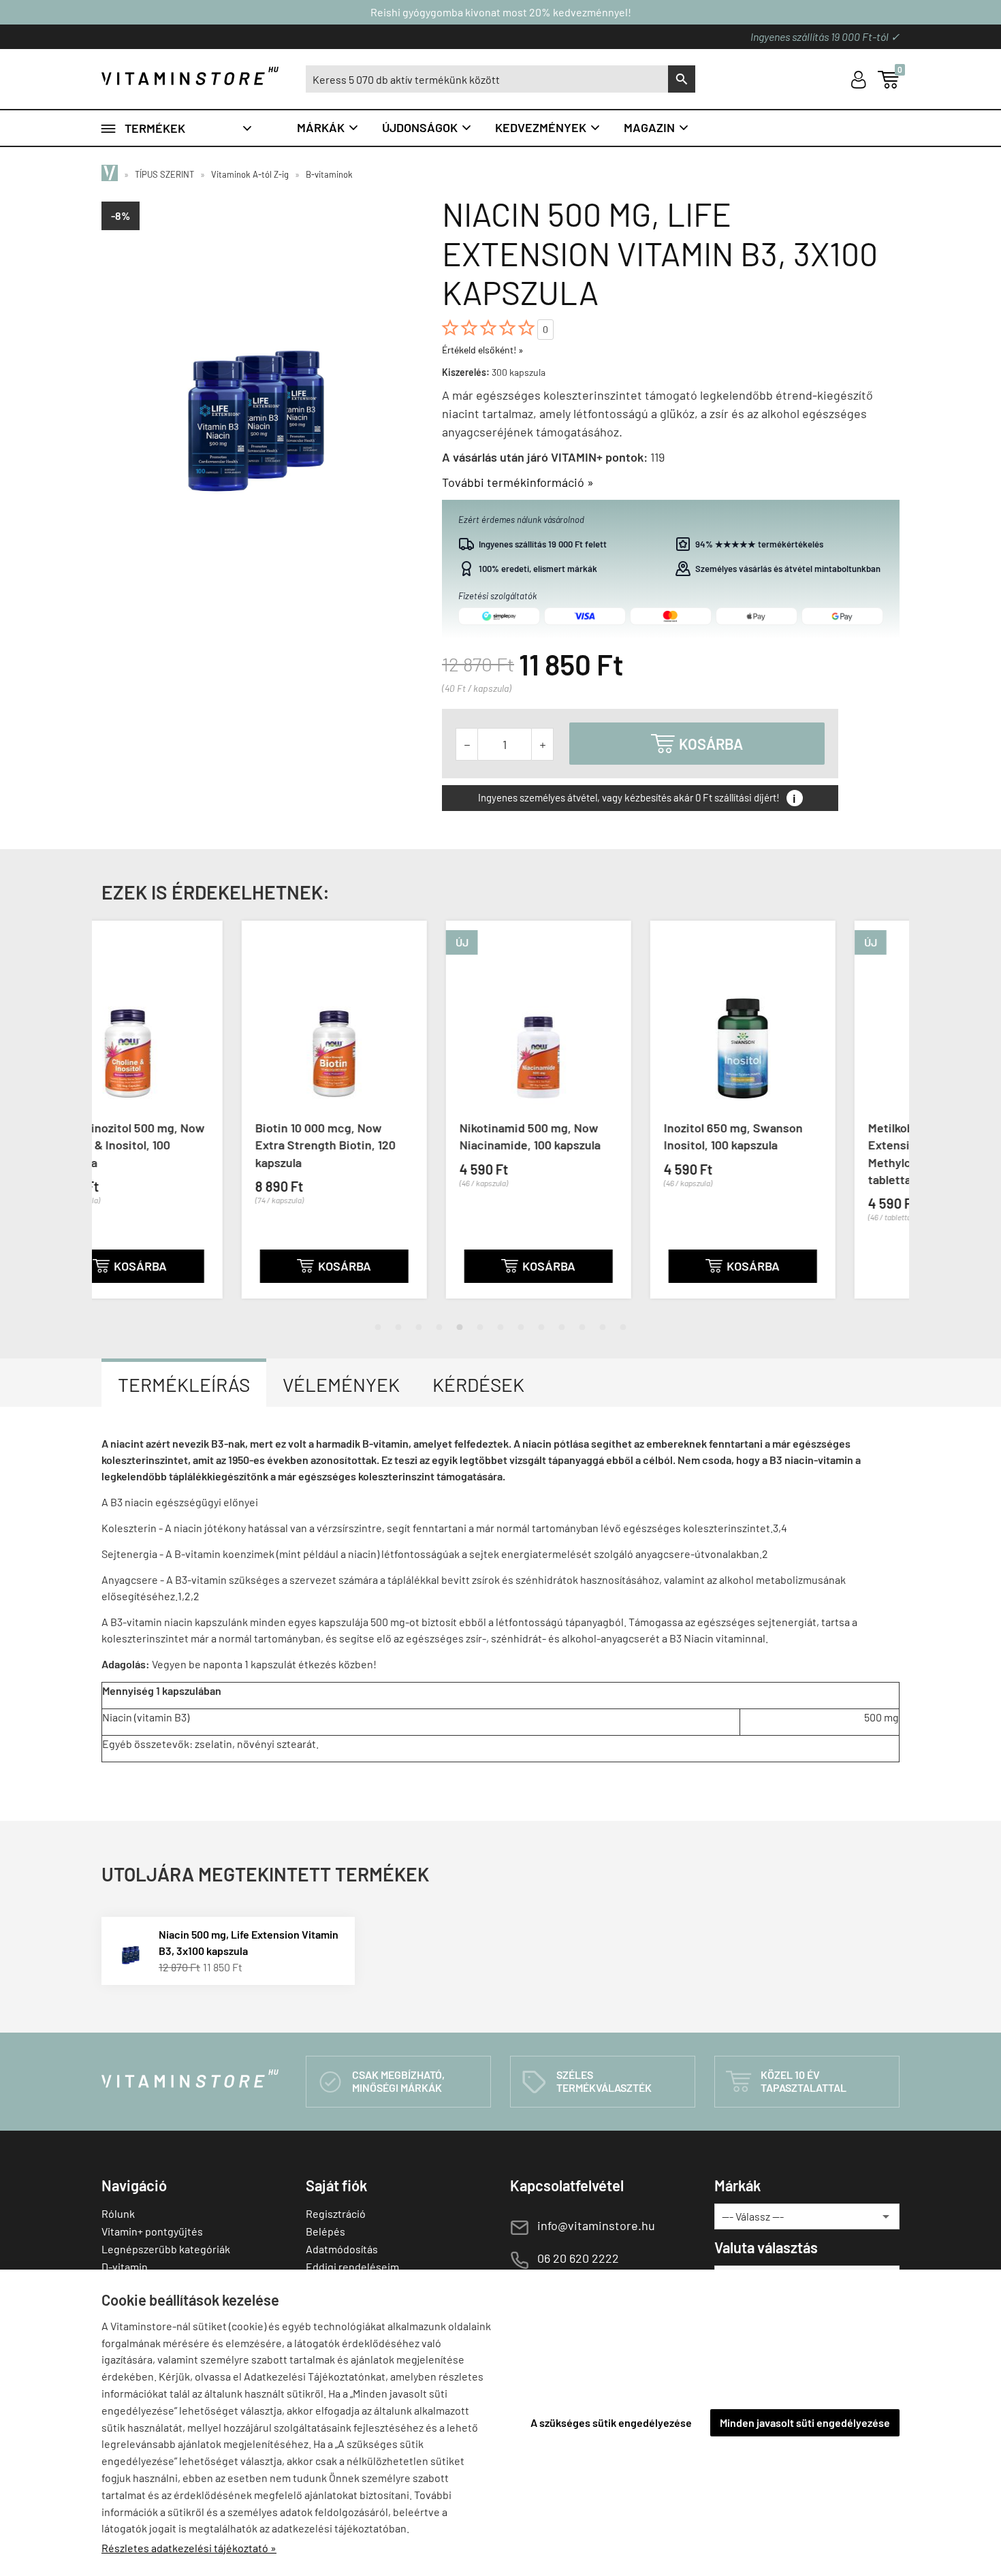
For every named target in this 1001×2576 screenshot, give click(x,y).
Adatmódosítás (342, 2249)
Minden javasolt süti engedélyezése (805, 2422)
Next (885, 1121)
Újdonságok (427, 127)
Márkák (328, 127)
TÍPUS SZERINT (164, 174)
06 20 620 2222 (578, 2258)
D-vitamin (125, 2267)
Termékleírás (184, 1384)
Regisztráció (336, 2213)
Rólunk (118, 2213)
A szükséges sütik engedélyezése (611, 2422)
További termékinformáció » (518, 482)
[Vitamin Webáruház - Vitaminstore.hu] (112, 174)
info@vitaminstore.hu (596, 2225)
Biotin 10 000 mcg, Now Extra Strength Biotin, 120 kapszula (185, 1145)
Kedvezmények (548, 127)
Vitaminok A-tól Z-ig (250, 174)
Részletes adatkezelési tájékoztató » (189, 2548)
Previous (116, 1121)
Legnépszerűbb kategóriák (166, 2249)
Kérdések (478, 1384)
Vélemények (341, 1384)
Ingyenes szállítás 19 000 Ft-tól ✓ (825, 36)
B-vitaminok (329, 174)
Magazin (657, 127)
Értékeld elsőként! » (483, 350)
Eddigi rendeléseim (352, 2267)
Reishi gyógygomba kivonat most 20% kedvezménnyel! (501, 12)
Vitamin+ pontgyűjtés (152, 2231)
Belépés (325, 2231)
